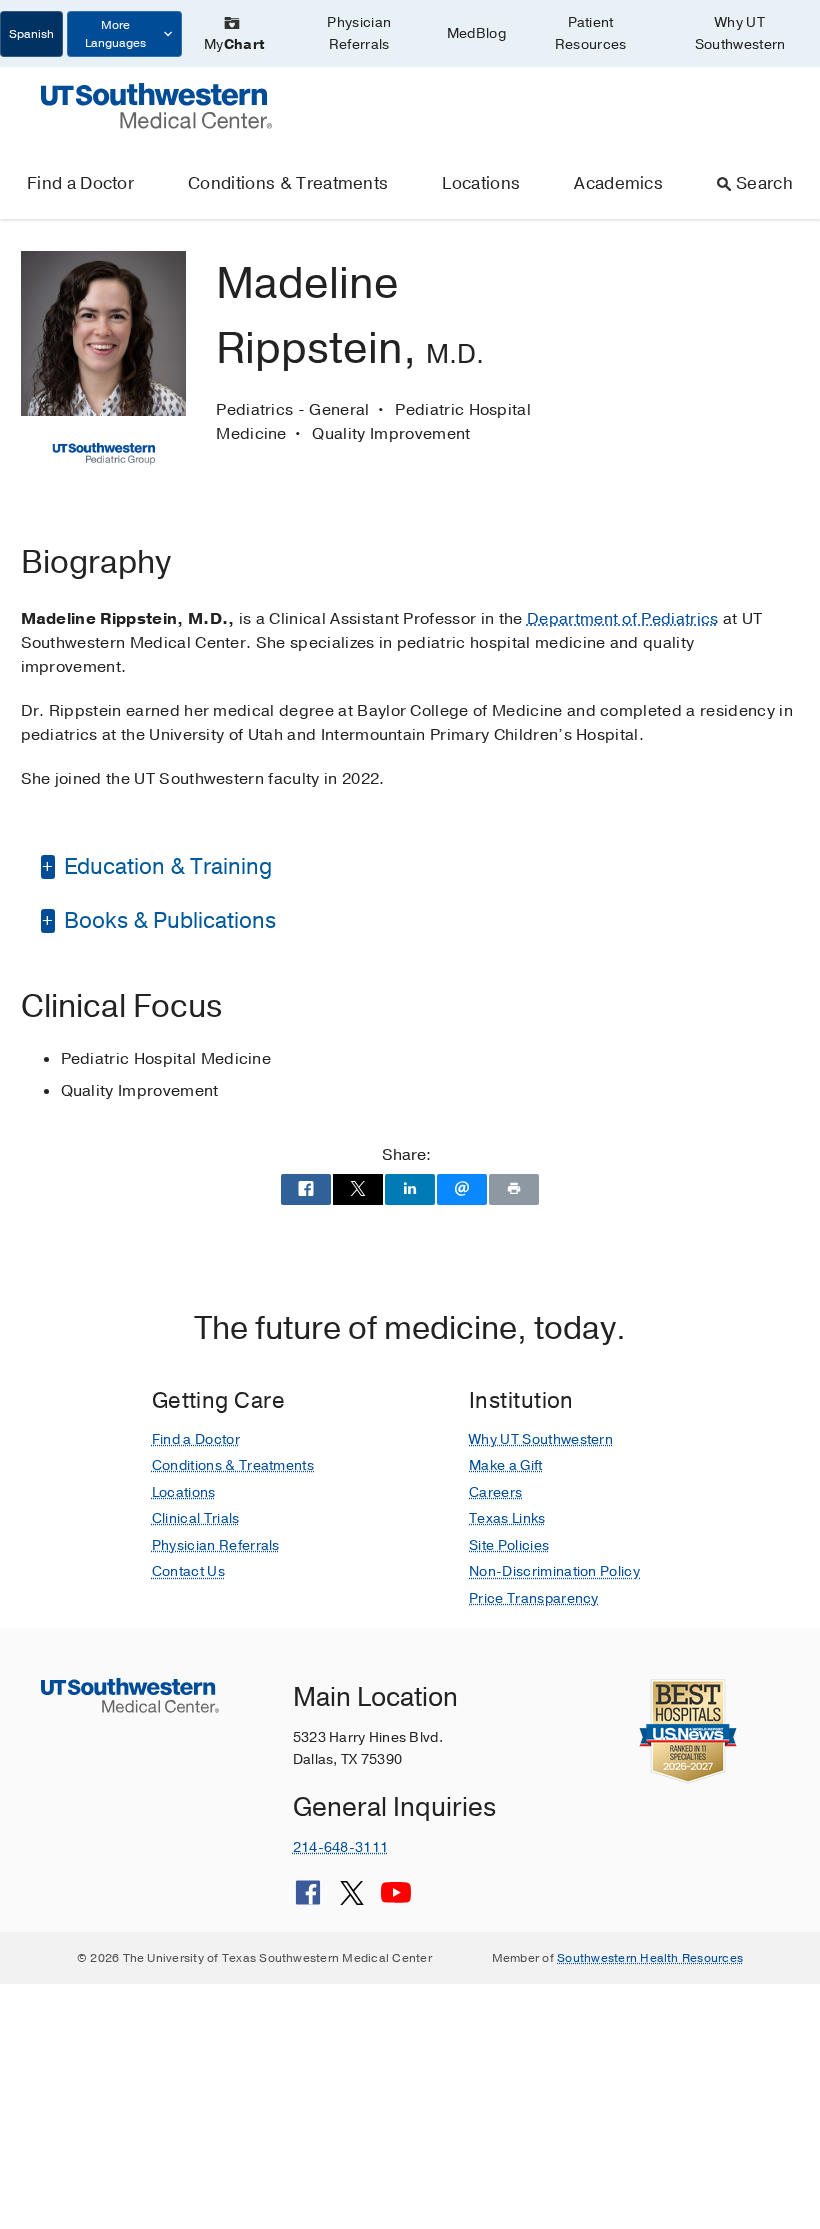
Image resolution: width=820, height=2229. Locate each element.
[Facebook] (308, 1900)
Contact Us (188, 1571)
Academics (618, 183)
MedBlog (476, 33)
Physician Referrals (359, 33)
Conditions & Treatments (288, 183)
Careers (495, 1492)
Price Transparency (534, 1598)
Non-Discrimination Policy (554, 1571)
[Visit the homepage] (156, 105)
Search (764, 183)
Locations (481, 183)
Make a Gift (506, 1465)
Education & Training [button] (165, 867)
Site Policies (509, 1545)
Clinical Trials (196, 1518)
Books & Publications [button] (167, 921)
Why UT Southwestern (740, 33)
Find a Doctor (80, 183)
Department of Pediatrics (623, 619)
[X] (352, 1900)
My (234, 44)
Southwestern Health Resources (650, 1958)
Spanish (31, 34)
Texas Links (507, 1518)
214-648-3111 (340, 1847)
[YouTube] (396, 1900)
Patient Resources (591, 33)
